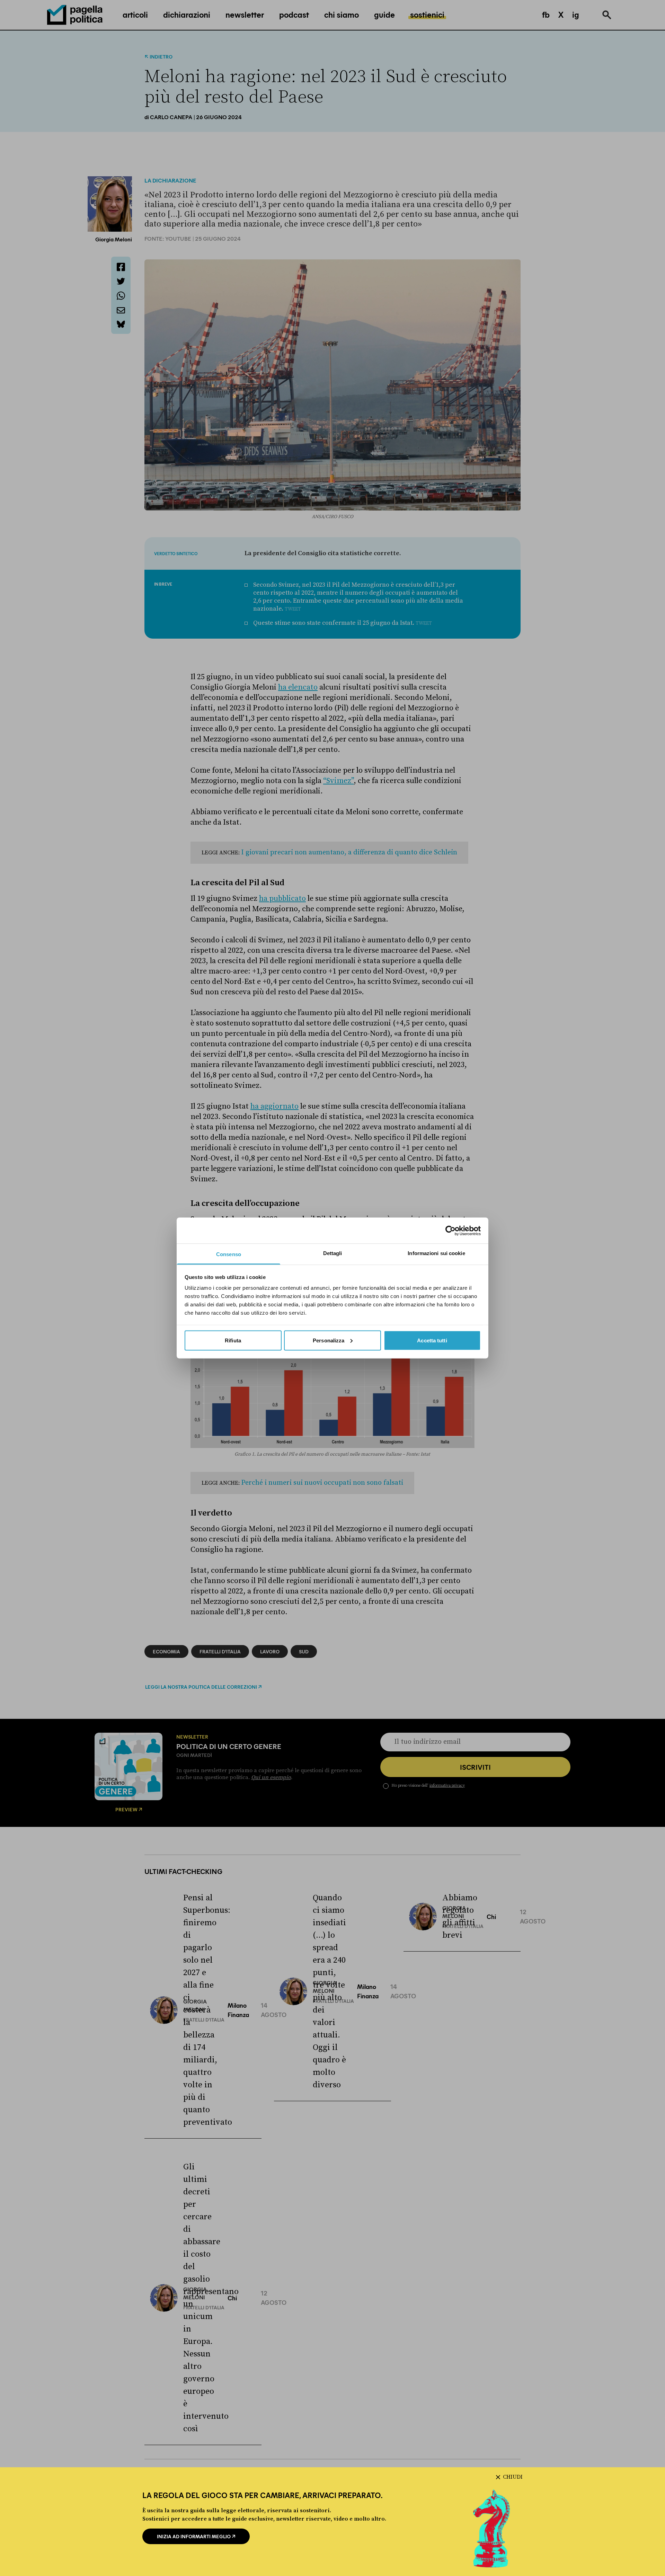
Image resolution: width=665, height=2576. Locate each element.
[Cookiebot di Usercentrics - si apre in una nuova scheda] (450, 1231)
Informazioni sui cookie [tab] (436, 1253)
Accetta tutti (432, 1340)
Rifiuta (233, 1340)
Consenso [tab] (229, 1254)
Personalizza (329, 1340)
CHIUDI (513, 2477)
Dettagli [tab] (333, 1253)
